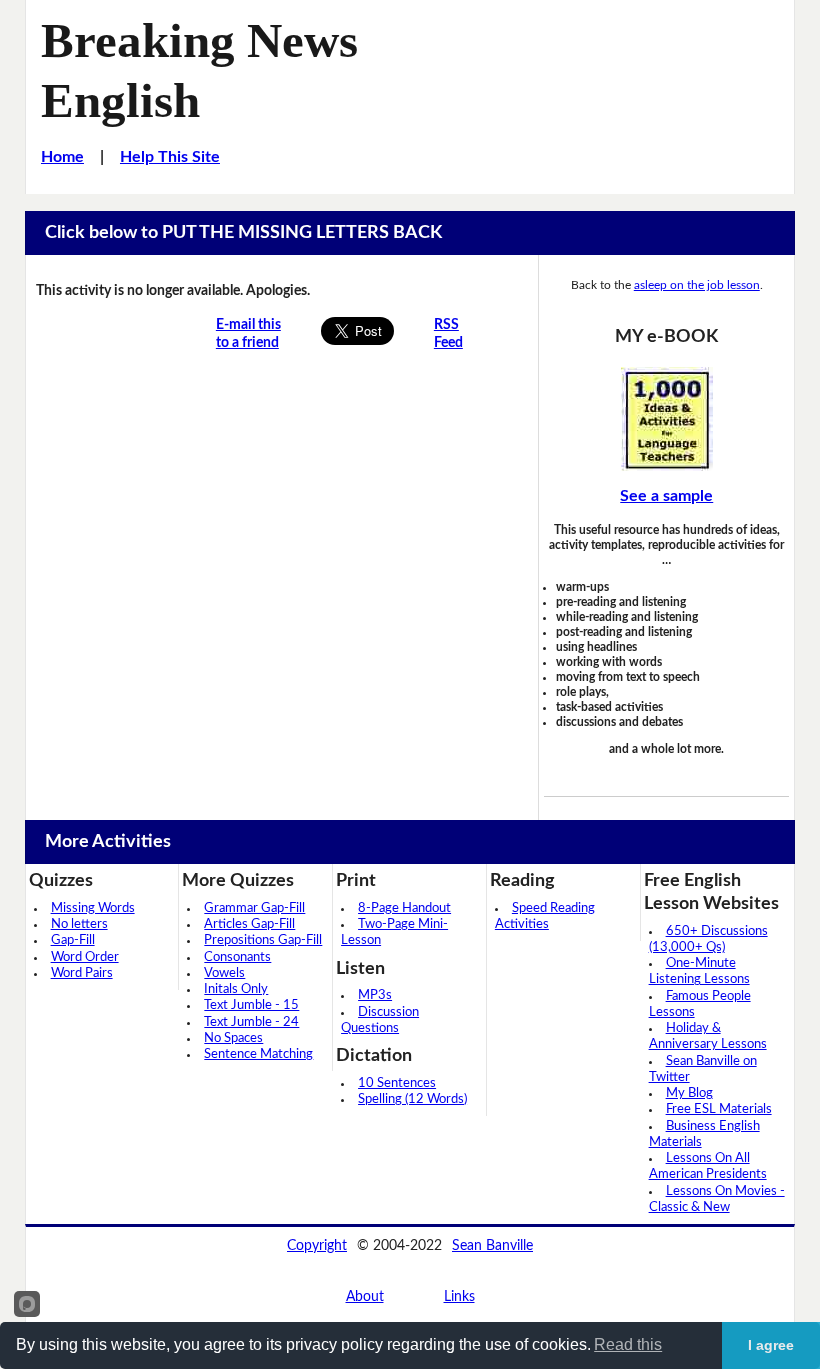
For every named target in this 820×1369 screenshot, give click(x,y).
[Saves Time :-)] (666, 419)
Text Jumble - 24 (251, 1022)
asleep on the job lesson (697, 285)
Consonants (237, 957)
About (365, 1297)
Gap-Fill (73, 940)
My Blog (689, 1093)
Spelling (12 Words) (412, 1099)
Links (459, 1297)
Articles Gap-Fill (249, 924)
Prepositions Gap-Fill (263, 940)
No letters (79, 924)
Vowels (224, 973)
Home (62, 157)
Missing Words (93, 908)
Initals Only (236, 989)
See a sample (666, 496)
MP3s (375, 995)
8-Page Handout (404, 908)
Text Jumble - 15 (251, 1005)
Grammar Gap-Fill (254, 908)
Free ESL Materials (719, 1109)
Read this (628, 1344)
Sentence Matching (258, 1054)
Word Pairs (82, 973)
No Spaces (233, 1038)
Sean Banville (492, 1246)
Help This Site (170, 157)
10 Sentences (397, 1083)
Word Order (85, 957)
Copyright (317, 1246)
